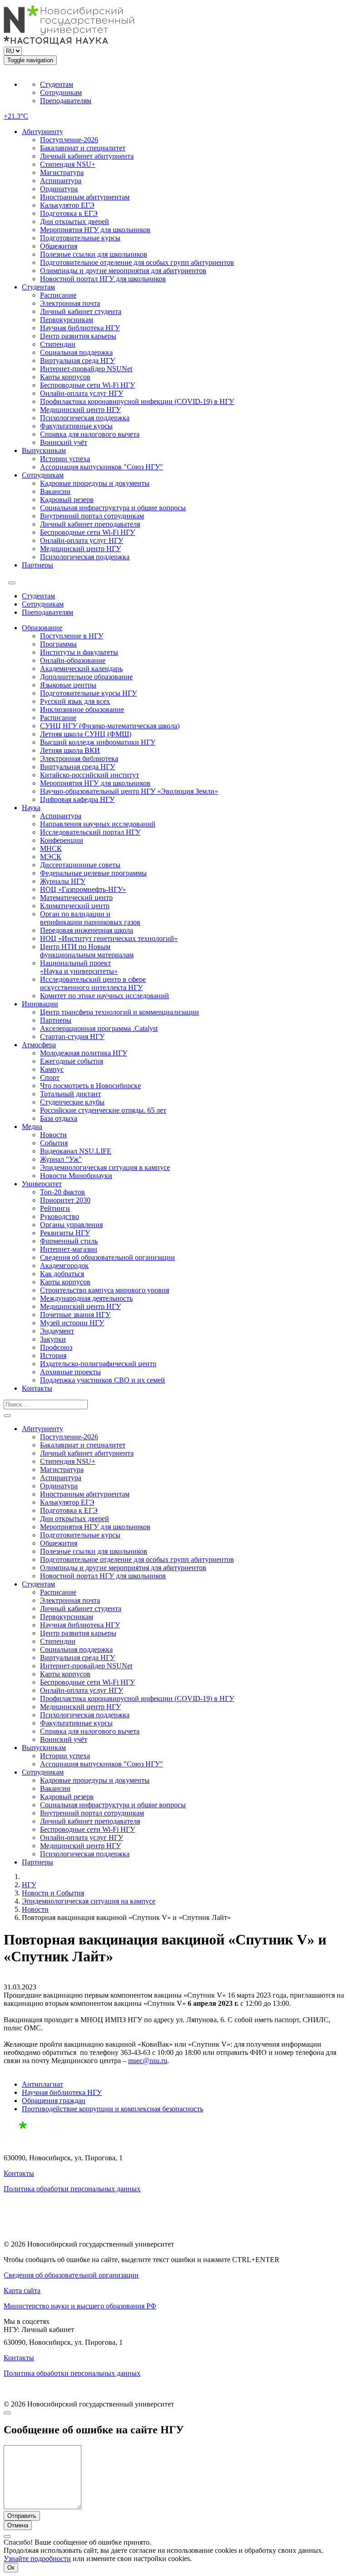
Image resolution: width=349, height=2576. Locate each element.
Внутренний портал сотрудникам (92, 516)
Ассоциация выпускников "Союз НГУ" (102, 467)
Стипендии (58, 344)
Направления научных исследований (98, 824)
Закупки (53, 1339)
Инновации (40, 1004)
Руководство (60, 1216)
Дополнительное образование (86, 677)
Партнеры (37, 565)
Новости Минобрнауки (76, 1176)
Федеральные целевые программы (93, 873)
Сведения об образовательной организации (107, 1257)
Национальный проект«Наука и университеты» (79, 967)
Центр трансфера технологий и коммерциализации (120, 1012)
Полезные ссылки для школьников (94, 254)
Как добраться (62, 1274)
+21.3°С (16, 116)
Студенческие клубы (72, 1102)
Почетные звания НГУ (75, 1315)
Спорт (50, 1077)
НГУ (29, 1885)
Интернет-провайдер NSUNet (86, 369)
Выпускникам (44, 450)
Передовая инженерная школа (87, 930)
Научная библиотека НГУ (80, 328)
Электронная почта (70, 303)
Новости (53, 1135)
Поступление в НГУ (72, 636)
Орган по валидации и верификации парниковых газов (90, 918)
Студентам (57, 84)
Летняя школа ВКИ (70, 750)
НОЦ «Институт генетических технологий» (109, 938)
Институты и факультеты (79, 652)
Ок (11, 2568)
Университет (42, 1184)
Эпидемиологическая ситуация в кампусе (105, 1167)
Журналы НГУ (63, 881)
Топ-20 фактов (62, 1192)
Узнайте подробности (37, 2559)
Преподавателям (66, 101)
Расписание (58, 295)
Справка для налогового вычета (90, 434)
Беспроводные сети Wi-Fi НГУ (87, 385)
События (54, 1143)
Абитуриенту (42, 132)
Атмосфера (39, 1045)
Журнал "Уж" (61, 1159)
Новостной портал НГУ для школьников (103, 279)
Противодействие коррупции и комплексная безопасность (112, 2109)
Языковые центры (68, 685)
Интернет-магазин (69, 1249)
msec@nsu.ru (148, 2061)
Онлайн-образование (73, 660)
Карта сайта (22, 2290)
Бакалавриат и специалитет (83, 148)
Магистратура (62, 172)
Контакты (37, 1388)
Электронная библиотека (79, 758)
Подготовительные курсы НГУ (88, 693)
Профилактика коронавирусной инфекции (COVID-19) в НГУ (137, 401)
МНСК (51, 848)
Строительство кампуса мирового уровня (105, 1290)
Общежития (59, 246)
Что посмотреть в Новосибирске (90, 1086)
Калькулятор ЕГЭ (67, 205)
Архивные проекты (70, 1372)
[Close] (7, 2413)
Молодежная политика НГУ (84, 1053)
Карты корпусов (65, 377)
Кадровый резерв (67, 500)
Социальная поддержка (76, 352)
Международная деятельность (86, 1298)
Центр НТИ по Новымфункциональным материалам (87, 951)
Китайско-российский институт (90, 775)
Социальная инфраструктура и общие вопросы (113, 508)
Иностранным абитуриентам (85, 197)
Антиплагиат (42, 2084)
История (53, 1355)
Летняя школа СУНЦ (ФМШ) (86, 734)
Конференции (62, 840)
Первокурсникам (67, 320)
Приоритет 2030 (65, 1200)
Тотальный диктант (70, 1094)
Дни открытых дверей (75, 221)
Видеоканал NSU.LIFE (76, 1151)
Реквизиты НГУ (65, 1233)
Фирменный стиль (69, 1241)
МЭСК (51, 857)
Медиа (32, 1126)
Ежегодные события (72, 1061)
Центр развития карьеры (78, 336)
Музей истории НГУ (72, 1323)
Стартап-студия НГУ (72, 1037)
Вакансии (55, 491)
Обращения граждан (54, 2101)
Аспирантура (61, 181)
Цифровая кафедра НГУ (77, 799)
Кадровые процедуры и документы (95, 483)
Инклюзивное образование (82, 709)
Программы (58, 644)
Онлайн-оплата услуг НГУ (82, 393)
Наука (31, 808)
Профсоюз (56, 1347)
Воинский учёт (64, 442)
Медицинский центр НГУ (80, 410)
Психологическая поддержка (85, 418)
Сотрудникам (61, 92)
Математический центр (76, 898)
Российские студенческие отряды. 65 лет (103, 1110)
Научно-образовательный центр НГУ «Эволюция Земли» (129, 791)
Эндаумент (57, 1331)
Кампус (52, 1069)
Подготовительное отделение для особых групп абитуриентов (137, 262)
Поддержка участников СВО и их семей (102, 1380)
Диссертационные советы (80, 865)
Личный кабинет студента (81, 311)
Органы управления (71, 1225)
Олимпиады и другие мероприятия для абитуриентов (123, 271)
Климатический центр (75, 906)
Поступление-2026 (69, 140)
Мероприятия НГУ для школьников (95, 230)
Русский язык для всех (75, 701)
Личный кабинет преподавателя (90, 524)
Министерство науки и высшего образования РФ (80, 2306)
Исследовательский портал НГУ (90, 832)
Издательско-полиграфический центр (98, 1364)
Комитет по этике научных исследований (105, 996)
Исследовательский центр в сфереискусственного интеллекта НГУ (93, 983)
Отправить (22, 2516)
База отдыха (59, 1118)
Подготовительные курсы (80, 238)
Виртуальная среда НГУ (77, 361)
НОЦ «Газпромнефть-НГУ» (83, 889)
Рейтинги (55, 1208)
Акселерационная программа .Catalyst (99, 1028)
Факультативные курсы (76, 426)
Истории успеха (65, 459)
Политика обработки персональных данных (72, 2189)
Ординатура (59, 189)
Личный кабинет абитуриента (87, 156)
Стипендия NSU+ (68, 164)
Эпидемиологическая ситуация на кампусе (89, 1901)
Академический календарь (81, 669)
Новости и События (53, 1893)
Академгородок (64, 1266)
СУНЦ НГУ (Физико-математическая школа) (110, 726)
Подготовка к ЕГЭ (69, 213)
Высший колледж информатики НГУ (98, 742)
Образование (42, 628)
